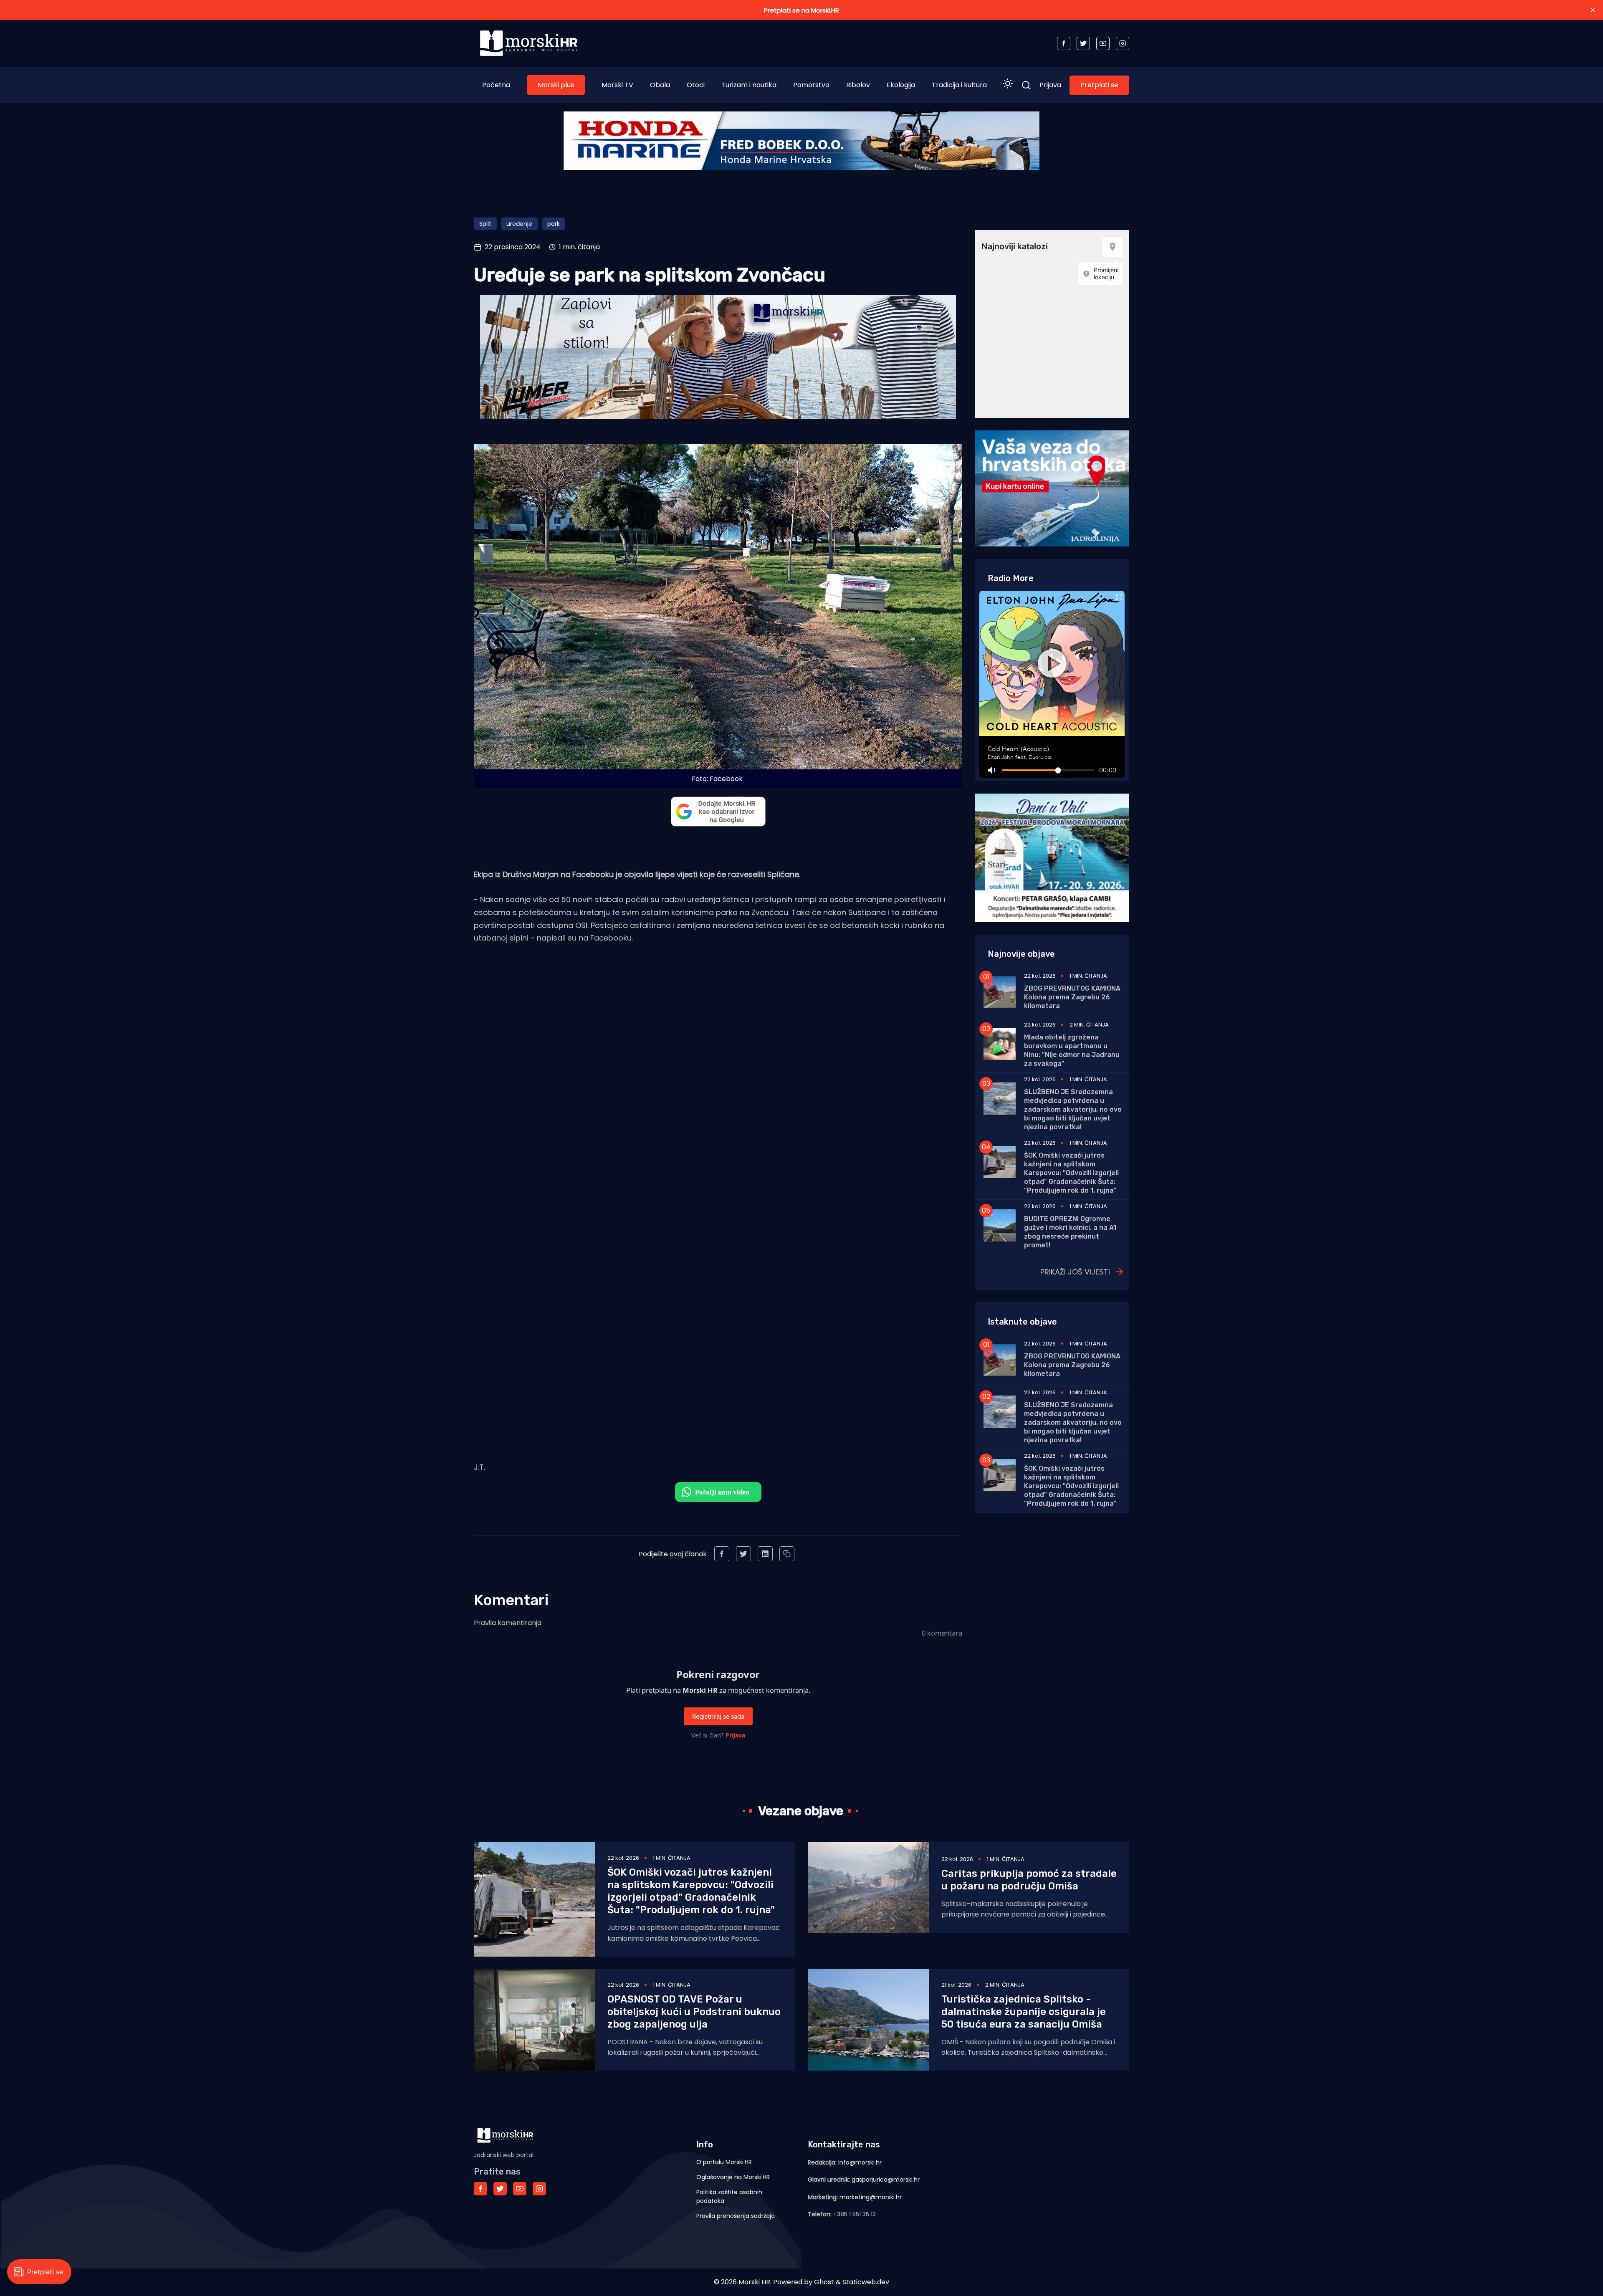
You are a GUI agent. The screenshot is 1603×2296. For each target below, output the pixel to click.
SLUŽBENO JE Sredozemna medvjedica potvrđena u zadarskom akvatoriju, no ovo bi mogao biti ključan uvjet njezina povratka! (1073, 1109)
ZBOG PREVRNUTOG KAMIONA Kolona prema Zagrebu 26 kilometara (1072, 997)
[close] (1593, 10)
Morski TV (617, 85)
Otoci (696, 85)
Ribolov (858, 85)
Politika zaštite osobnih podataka (729, 2196)
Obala (660, 85)
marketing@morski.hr (871, 2197)
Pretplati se (1099, 85)
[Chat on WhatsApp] (718, 1492)
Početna (496, 85)
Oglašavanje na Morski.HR (733, 2177)
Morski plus (556, 85)
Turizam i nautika (749, 85)
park (554, 224)
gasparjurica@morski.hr (886, 2180)
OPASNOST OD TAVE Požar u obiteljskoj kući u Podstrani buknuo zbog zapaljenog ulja (694, 2012)
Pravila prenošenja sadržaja (736, 2216)
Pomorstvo (811, 85)
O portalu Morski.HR (724, 2162)
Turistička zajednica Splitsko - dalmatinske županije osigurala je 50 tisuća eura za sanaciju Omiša (1024, 2012)
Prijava (1050, 85)
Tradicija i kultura (959, 85)
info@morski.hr (860, 2162)
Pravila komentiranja (508, 1623)
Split (485, 224)
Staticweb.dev (866, 2282)
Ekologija (901, 85)
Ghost (824, 2282)
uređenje (519, 224)
